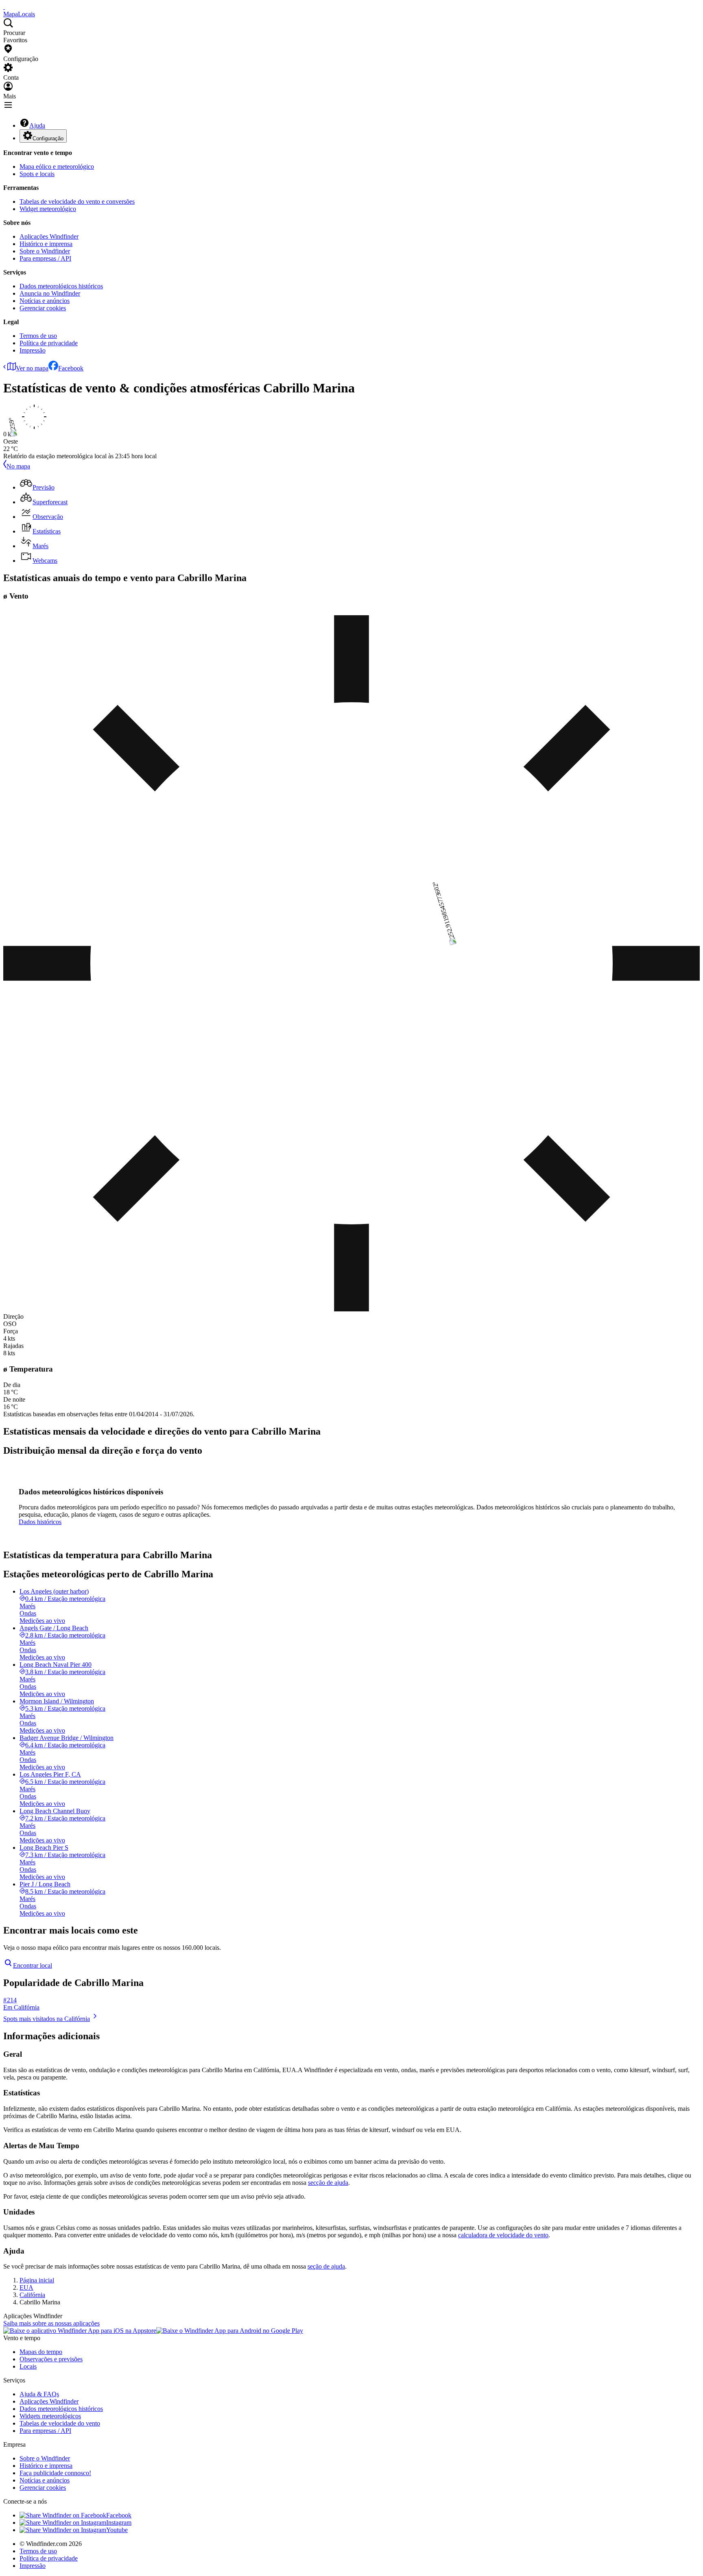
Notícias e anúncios (45, 301)
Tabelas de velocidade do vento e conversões (77, 201)
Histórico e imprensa (46, 244)
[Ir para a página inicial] (4, 7)
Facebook (71, 368)
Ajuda (37, 125)
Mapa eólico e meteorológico (57, 167)
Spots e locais (37, 174)
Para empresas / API (45, 258)
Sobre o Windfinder (45, 251)
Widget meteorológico (48, 209)
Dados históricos (40, 1522)
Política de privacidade (49, 343)
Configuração (48, 138)
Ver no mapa (32, 368)
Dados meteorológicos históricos (61, 286)
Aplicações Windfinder (49, 236)
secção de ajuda (328, 2183)
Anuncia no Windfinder (50, 293)
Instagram (119, 2523)
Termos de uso (38, 336)
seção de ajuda (326, 2266)
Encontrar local (33, 1965)
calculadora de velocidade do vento (503, 2235)
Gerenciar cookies (43, 308)
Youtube (117, 2530)
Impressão (33, 350)
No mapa (18, 466)
